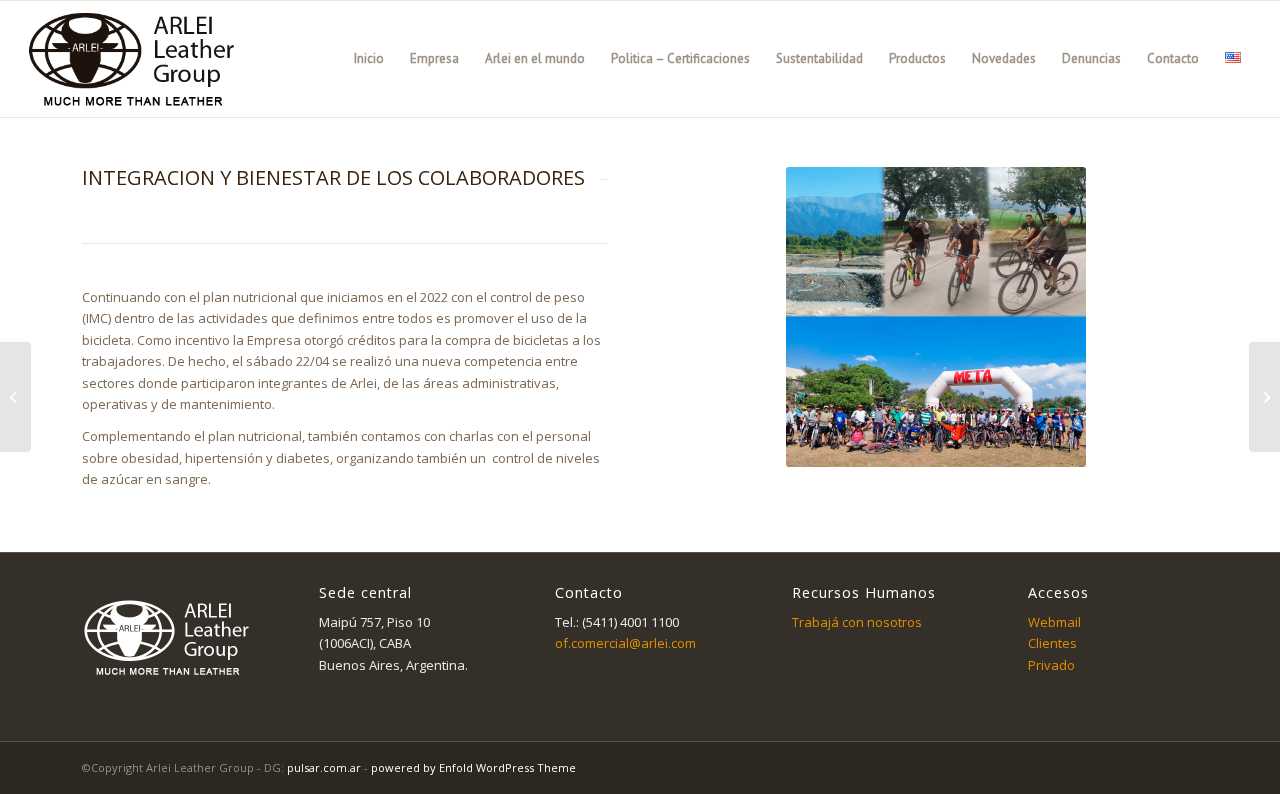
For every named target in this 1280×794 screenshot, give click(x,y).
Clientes (1052, 643)
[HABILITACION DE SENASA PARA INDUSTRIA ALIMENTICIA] (15, 397)
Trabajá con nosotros (857, 622)
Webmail (1054, 622)
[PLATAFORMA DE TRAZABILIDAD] (1264, 397)
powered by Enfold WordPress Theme (473, 767)
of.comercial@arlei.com (625, 643)
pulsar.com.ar (324, 767)
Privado (1051, 665)
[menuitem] (369, 59)
